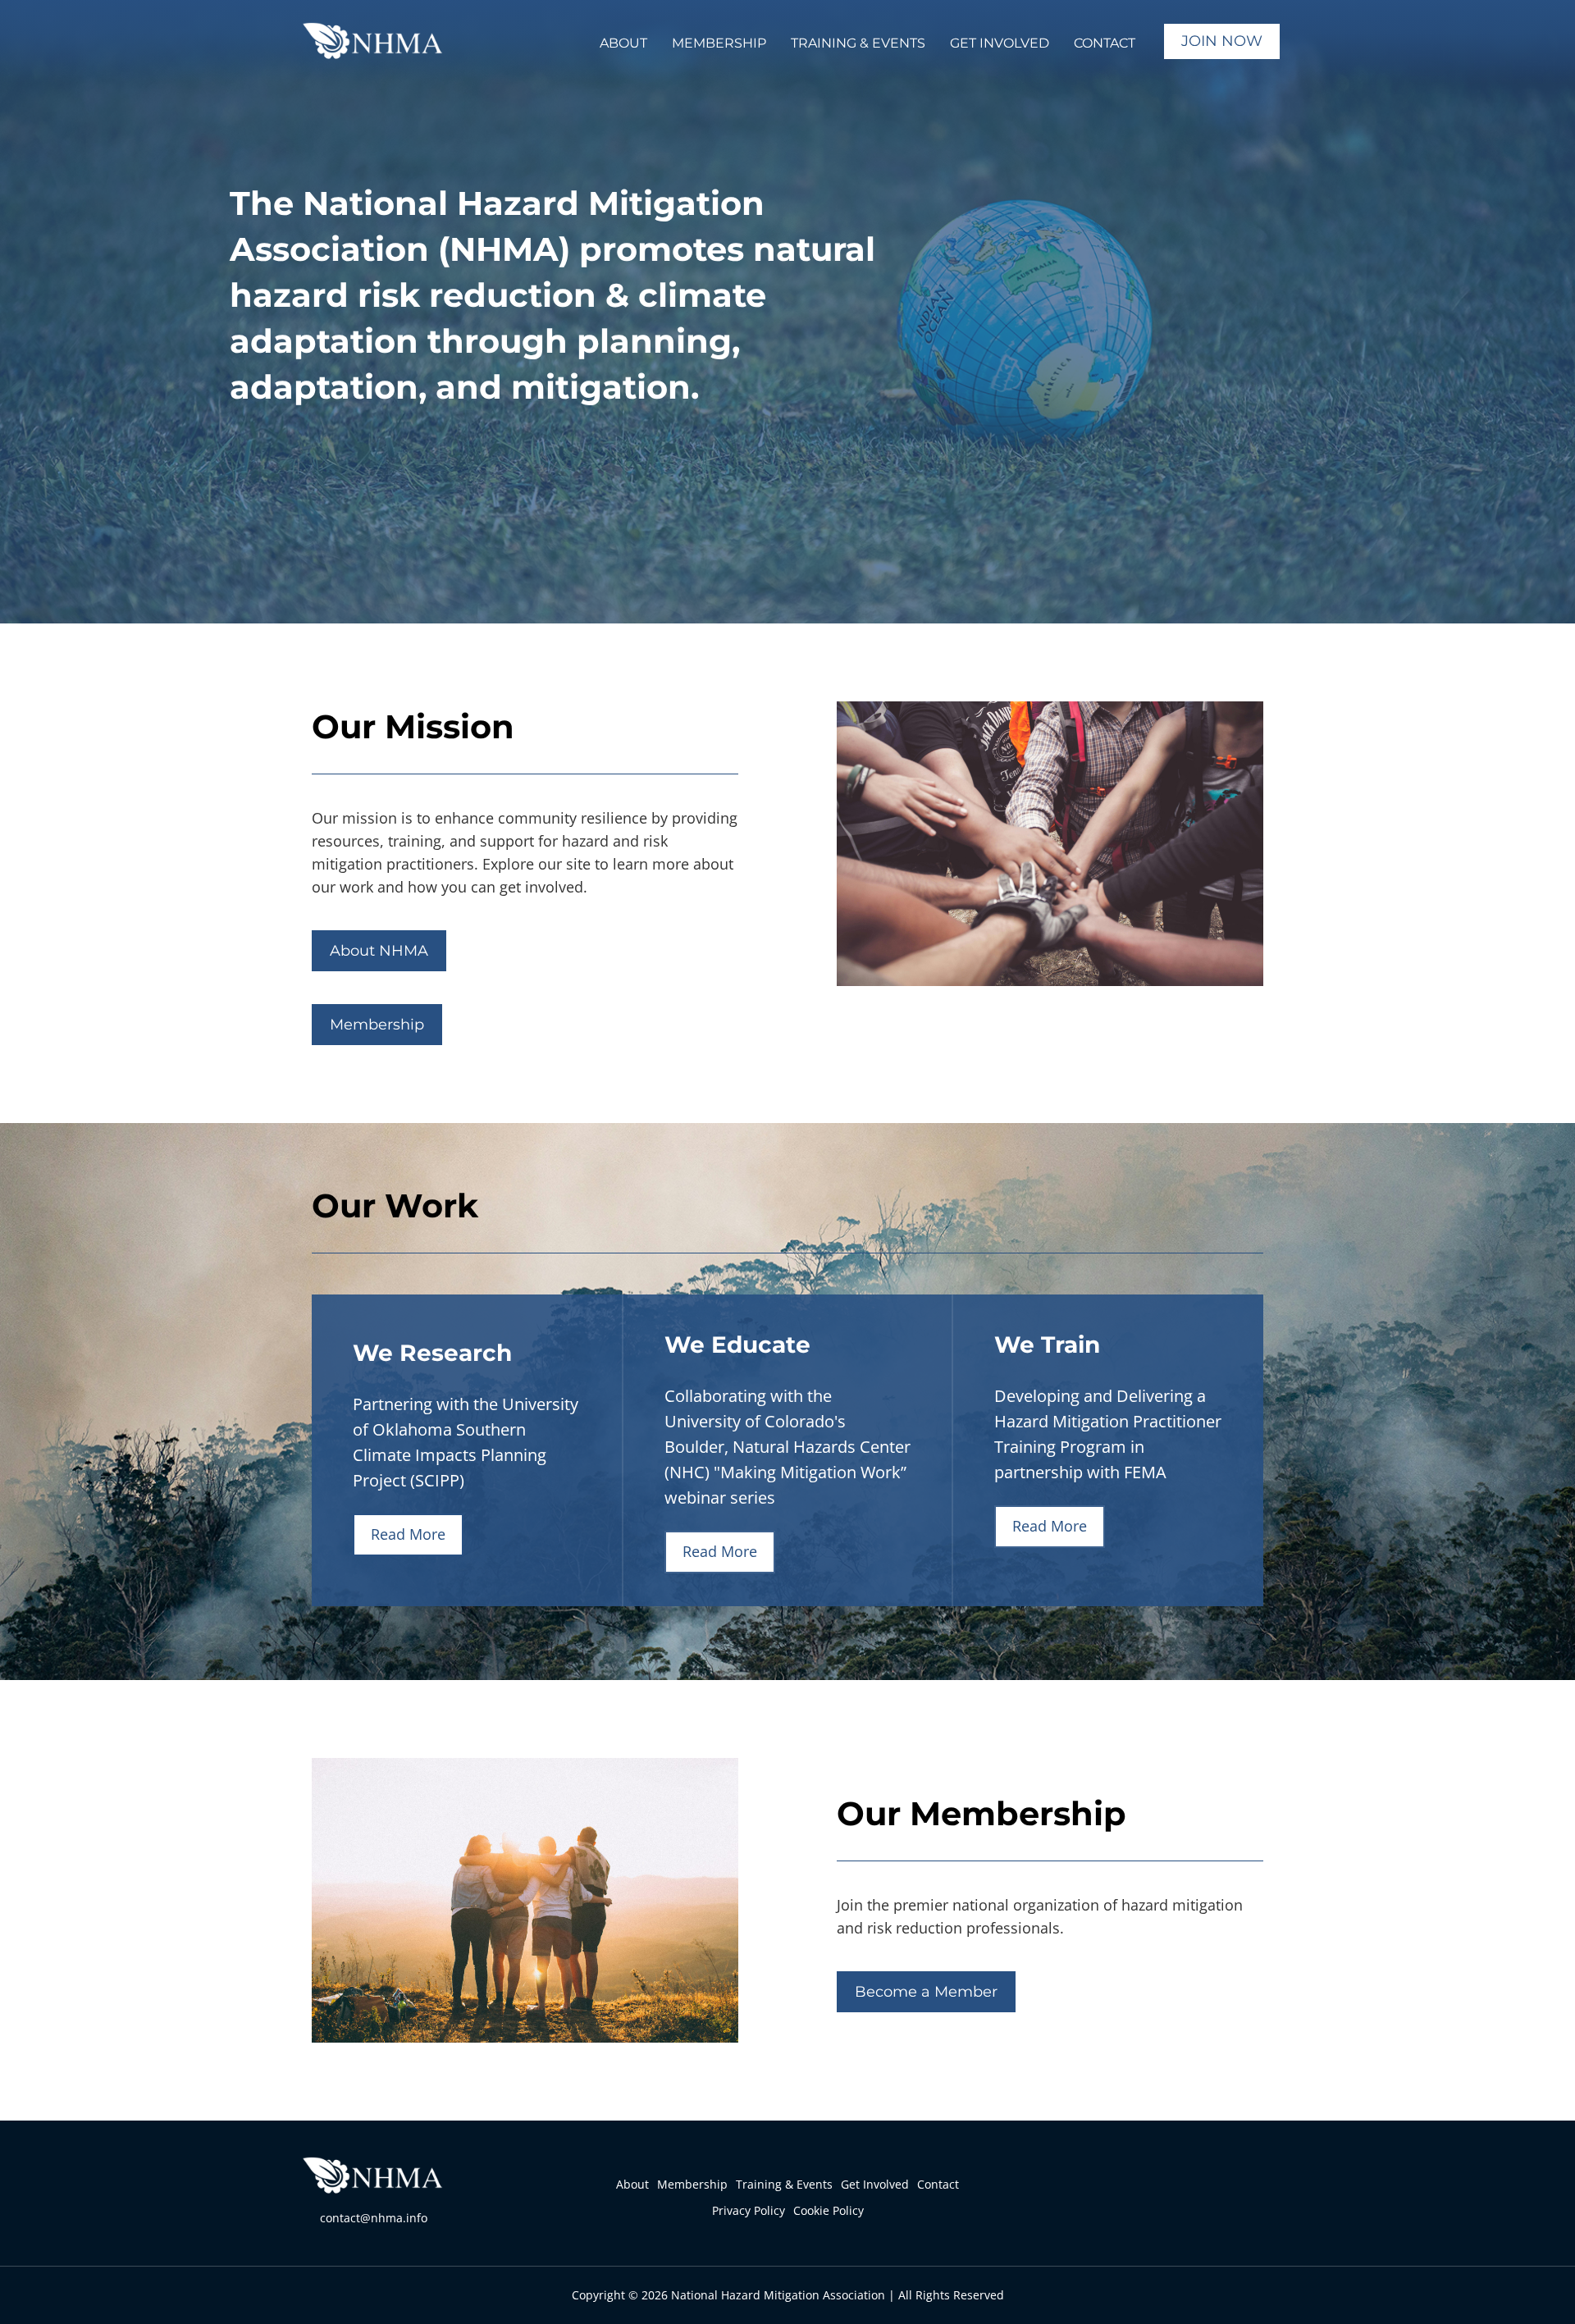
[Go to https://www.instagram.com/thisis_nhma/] (1194, 2199)
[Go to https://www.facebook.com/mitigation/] (1157, 2199)
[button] (623, 41)
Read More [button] (408, 1534)
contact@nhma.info (374, 2218)
